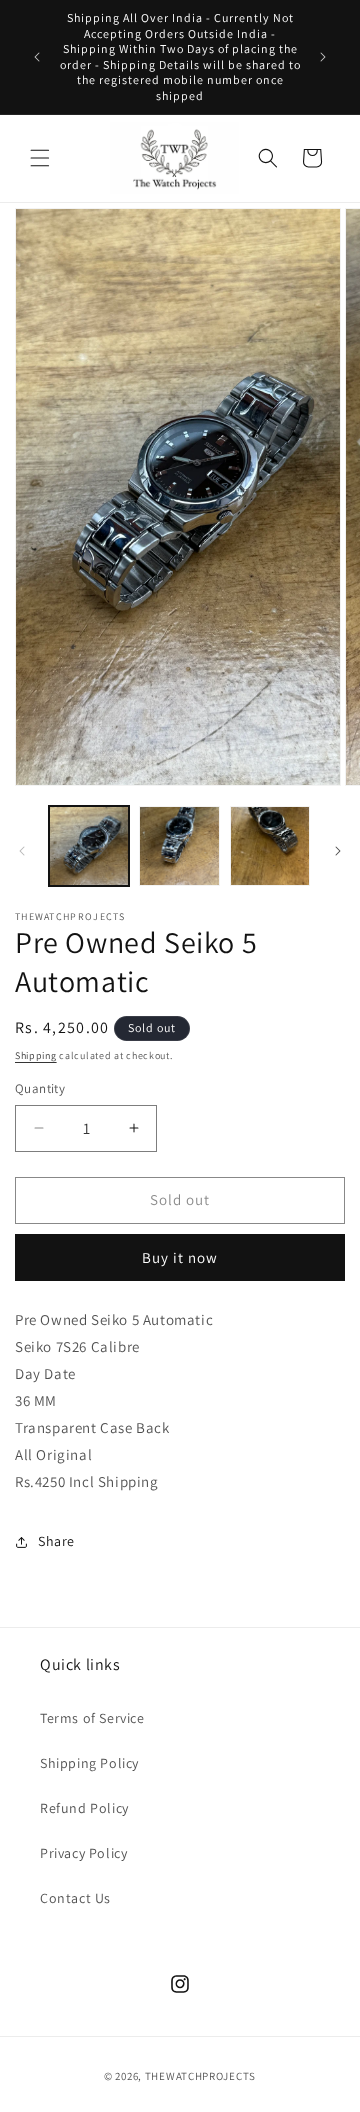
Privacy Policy (83, 1853)
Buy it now (180, 1257)
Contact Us (75, 1898)
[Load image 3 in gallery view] (270, 846)
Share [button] (56, 1541)
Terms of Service (92, 1718)
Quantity (40, 1088)
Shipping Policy (89, 1763)
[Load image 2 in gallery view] (179, 846)
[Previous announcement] (37, 57)
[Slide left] (22, 851)
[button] (40, 158)
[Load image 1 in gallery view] (89, 846)
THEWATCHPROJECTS (200, 2076)
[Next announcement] (323, 57)
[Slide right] (338, 851)
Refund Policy (84, 1808)
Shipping (36, 1055)
